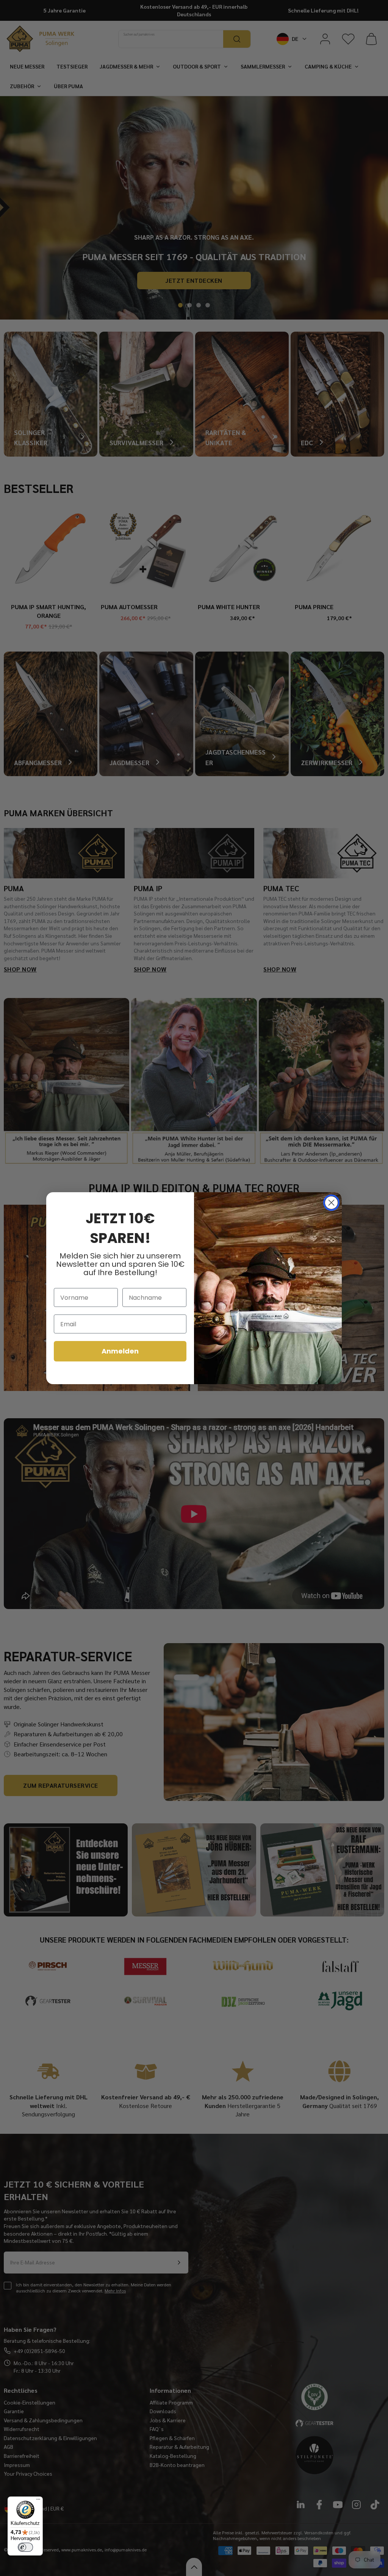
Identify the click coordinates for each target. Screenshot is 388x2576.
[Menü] (38, 2501)
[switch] (25, 2547)
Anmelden (120, 1351)
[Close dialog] (331, 1203)
